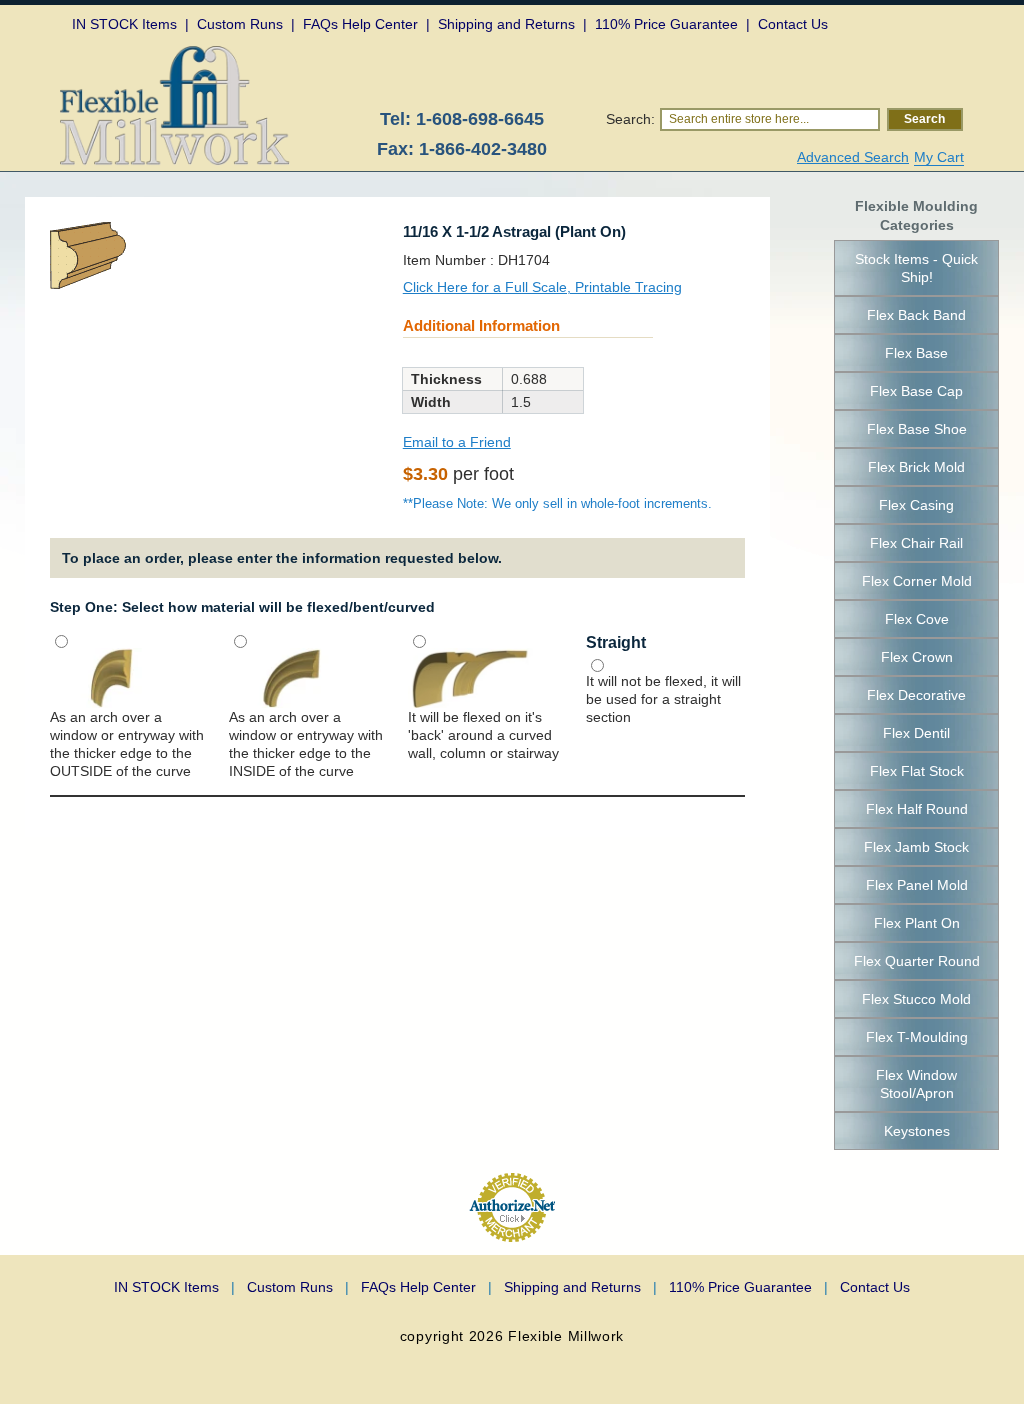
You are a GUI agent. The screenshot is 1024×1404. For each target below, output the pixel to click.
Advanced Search (853, 157)
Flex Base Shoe (917, 429)
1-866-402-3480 (483, 149)
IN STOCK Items (174, 1287)
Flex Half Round (917, 809)
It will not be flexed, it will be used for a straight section (663, 699)
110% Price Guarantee (748, 1287)
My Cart (939, 157)
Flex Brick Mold (916, 467)
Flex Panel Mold (917, 885)
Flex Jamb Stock (916, 847)
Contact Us (875, 1287)
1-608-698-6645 (480, 119)
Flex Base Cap (916, 391)
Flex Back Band (916, 315)
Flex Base (916, 353)
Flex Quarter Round (917, 961)
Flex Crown (917, 657)
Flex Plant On (917, 923)
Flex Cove (917, 619)
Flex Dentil (916, 733)
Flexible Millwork (566, 1336)
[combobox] (770, 119)
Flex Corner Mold (917, 581)
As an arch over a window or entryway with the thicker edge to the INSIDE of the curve (306, 744)
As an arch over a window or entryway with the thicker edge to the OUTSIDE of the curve (127, 744)
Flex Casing (916, 505)
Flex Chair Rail (916, 543)
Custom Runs (298, 1287)
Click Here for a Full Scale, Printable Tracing (542, 287)
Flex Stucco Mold (916, 999)
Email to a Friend (457, 442)
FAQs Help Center (426, 1287)
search (924, 119)
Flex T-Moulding (917, 1037)
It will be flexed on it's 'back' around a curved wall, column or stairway (483, 735)
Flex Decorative (916, 695)
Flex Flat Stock (917, 771)
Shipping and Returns (580, 1287)
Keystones (917, 1131)
